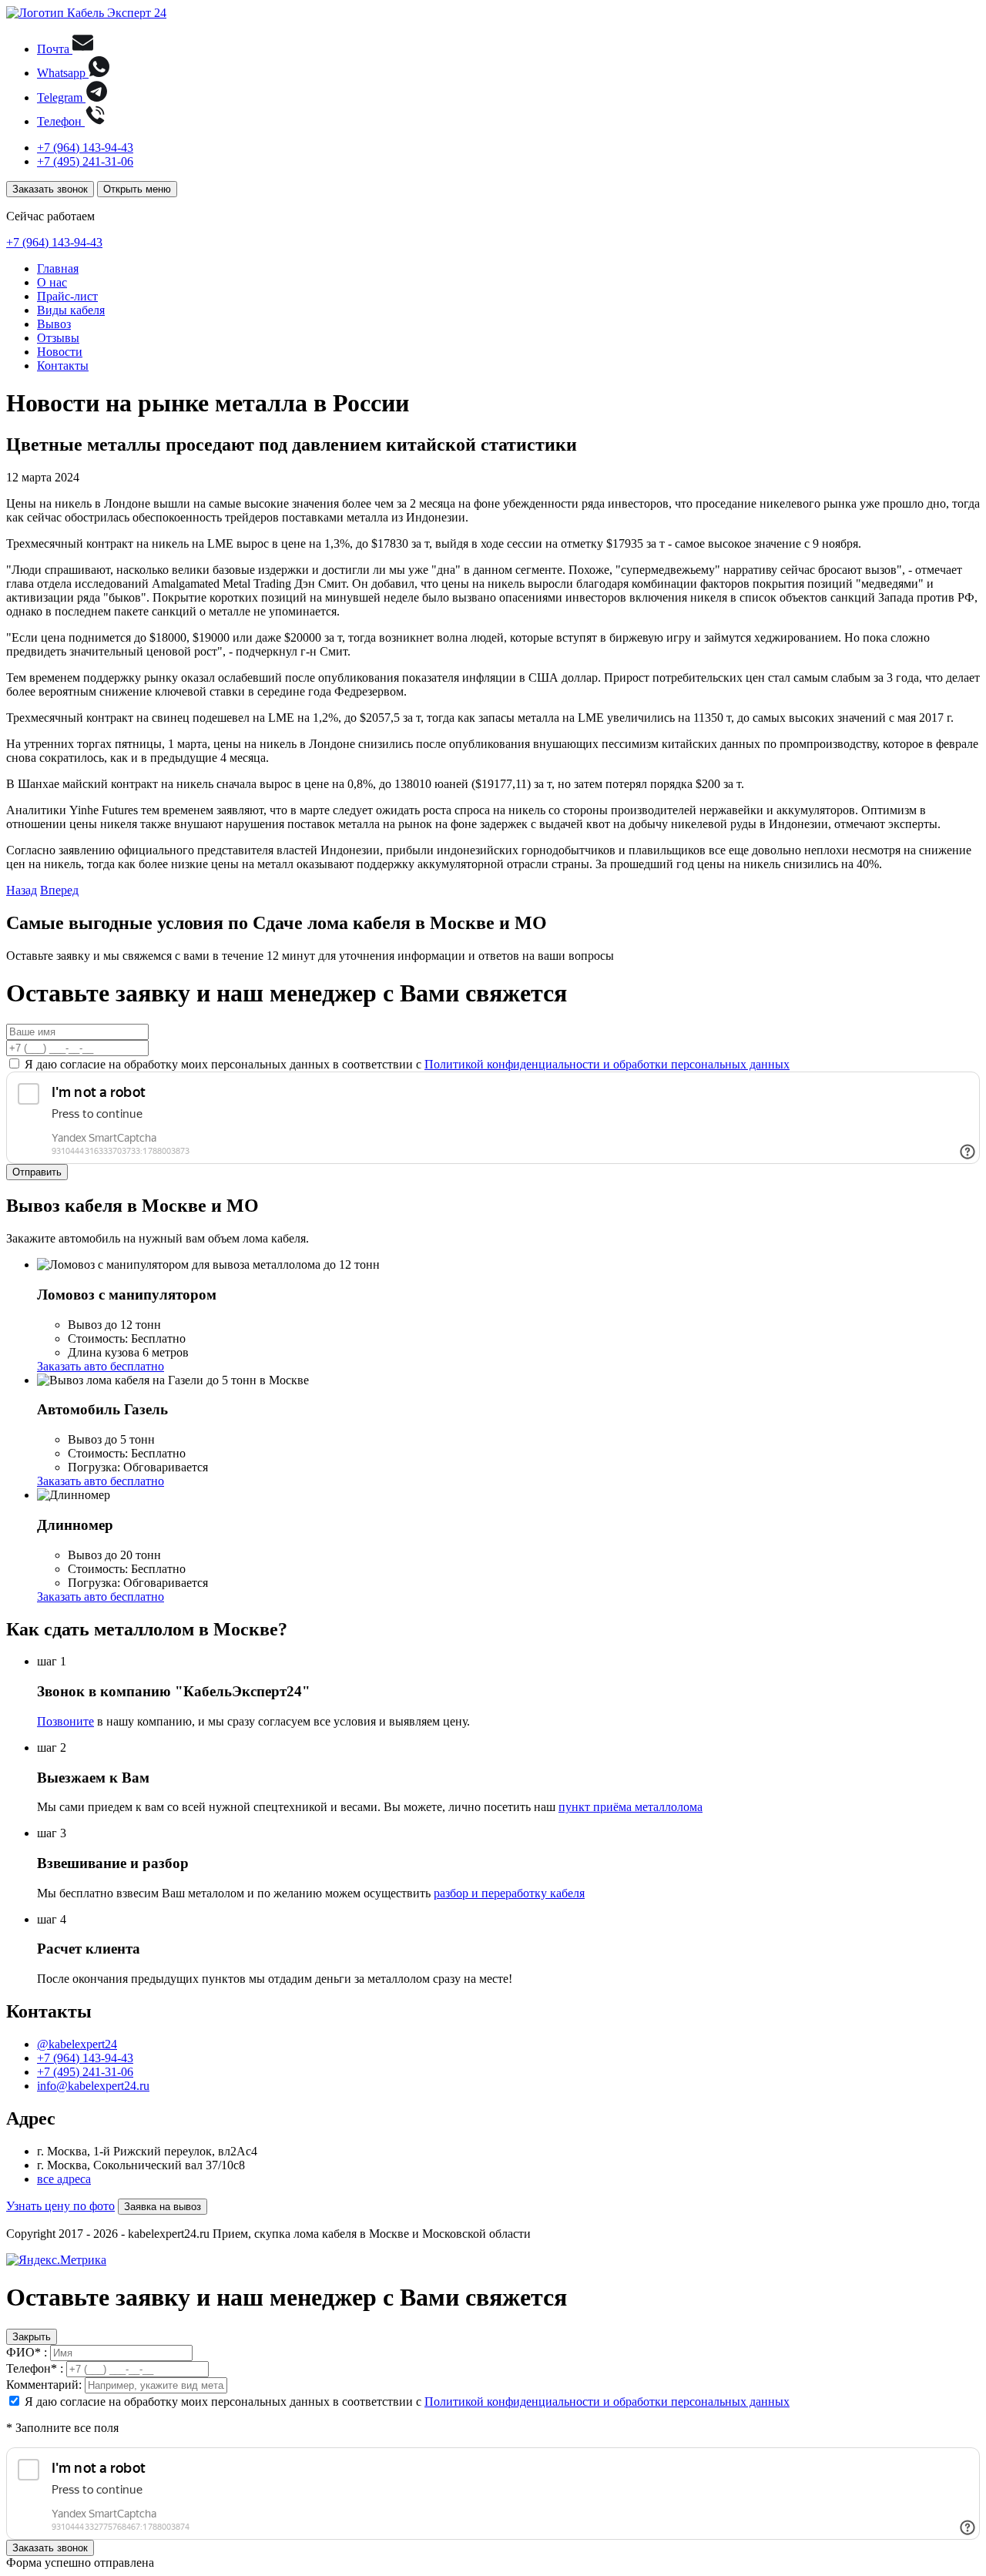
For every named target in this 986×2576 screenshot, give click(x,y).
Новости (60, 352)
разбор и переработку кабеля (509, 1893)
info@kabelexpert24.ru (93, 2086)
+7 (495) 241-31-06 (85, 161)
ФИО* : (27, 2352)
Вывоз (54, 324)
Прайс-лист (67, 296)
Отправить (37, 1172)
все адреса (64, 2179)
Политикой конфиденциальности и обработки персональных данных (607, 1064)
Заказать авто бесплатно (101, 1366)
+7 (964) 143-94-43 (85, 148)
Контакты (63, 366)
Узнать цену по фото (60, 2206)
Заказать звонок (50, 189)
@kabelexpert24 (77, 2044)
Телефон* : (35, 2368)
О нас (52, 282)
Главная (58, 268)
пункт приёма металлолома (631, 1807)
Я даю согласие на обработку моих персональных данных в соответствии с (407, 1064)
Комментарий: (44, 2385)
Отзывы (58, 338)
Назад (22, 890)
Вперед (59, 890)
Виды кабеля (71, 310)
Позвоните (65, 1721)
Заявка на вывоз (163, 2207)
